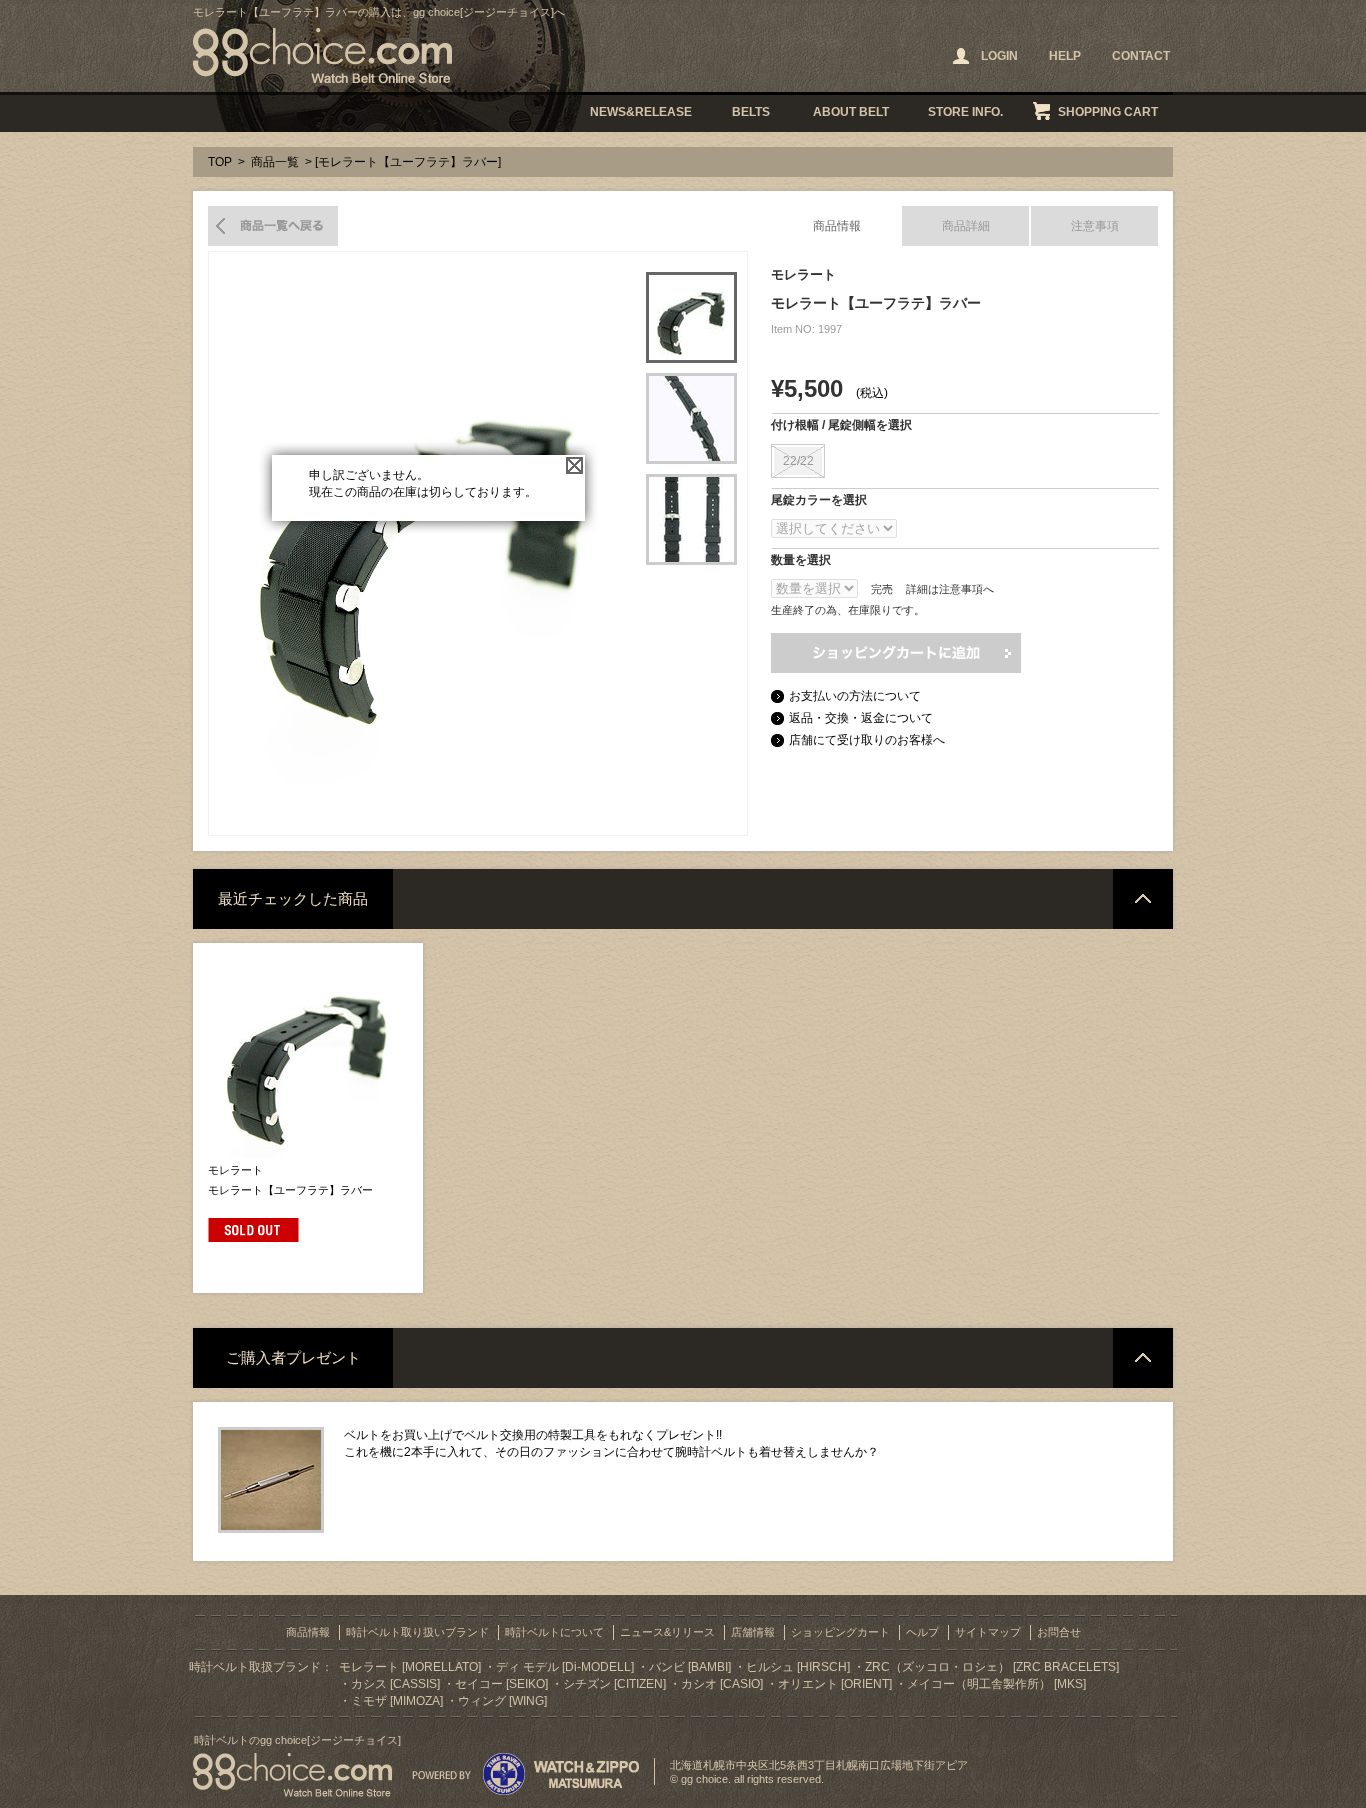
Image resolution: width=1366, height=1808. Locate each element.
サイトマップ (988, 1632)
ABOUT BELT (851, 112)
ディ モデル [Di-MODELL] (565, 1667)
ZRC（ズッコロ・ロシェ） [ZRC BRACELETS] (992, 1667)
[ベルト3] (691, 519)
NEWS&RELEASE (641, 112)
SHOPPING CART (1108, 112)
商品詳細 (966, 226)
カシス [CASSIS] (395, 1684)
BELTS (751, 112)
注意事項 (1095, 226)
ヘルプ (922, 1632)
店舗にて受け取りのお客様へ (867, 740)
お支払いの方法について (855, 696)
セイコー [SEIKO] (501, 1684)
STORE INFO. (965, 112)
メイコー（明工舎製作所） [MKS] (996, 1684)
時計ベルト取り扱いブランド (417, 1632)
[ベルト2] (691, 418)
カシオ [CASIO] (722, 1684)
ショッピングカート (840, 1632)
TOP (220, 162)
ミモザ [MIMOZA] (397, 1701)
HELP (1065, 56)
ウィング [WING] (502, 1701)
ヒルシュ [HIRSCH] (798, 1667)
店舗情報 (753, 1632)
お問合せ (1059, 1632)
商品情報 (837, 226)
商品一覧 (275, 162)
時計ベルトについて (554, 1632)
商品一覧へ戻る (273, 226)
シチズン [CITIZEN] (614, 1684)
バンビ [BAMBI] (690, 1667)
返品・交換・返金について (861, 718)
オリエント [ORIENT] (835, 1684)
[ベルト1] (691, 317)
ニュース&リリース (667, 1632)
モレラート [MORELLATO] (410, 1667)
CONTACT (1141, 56)
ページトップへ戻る (1143, 899)
